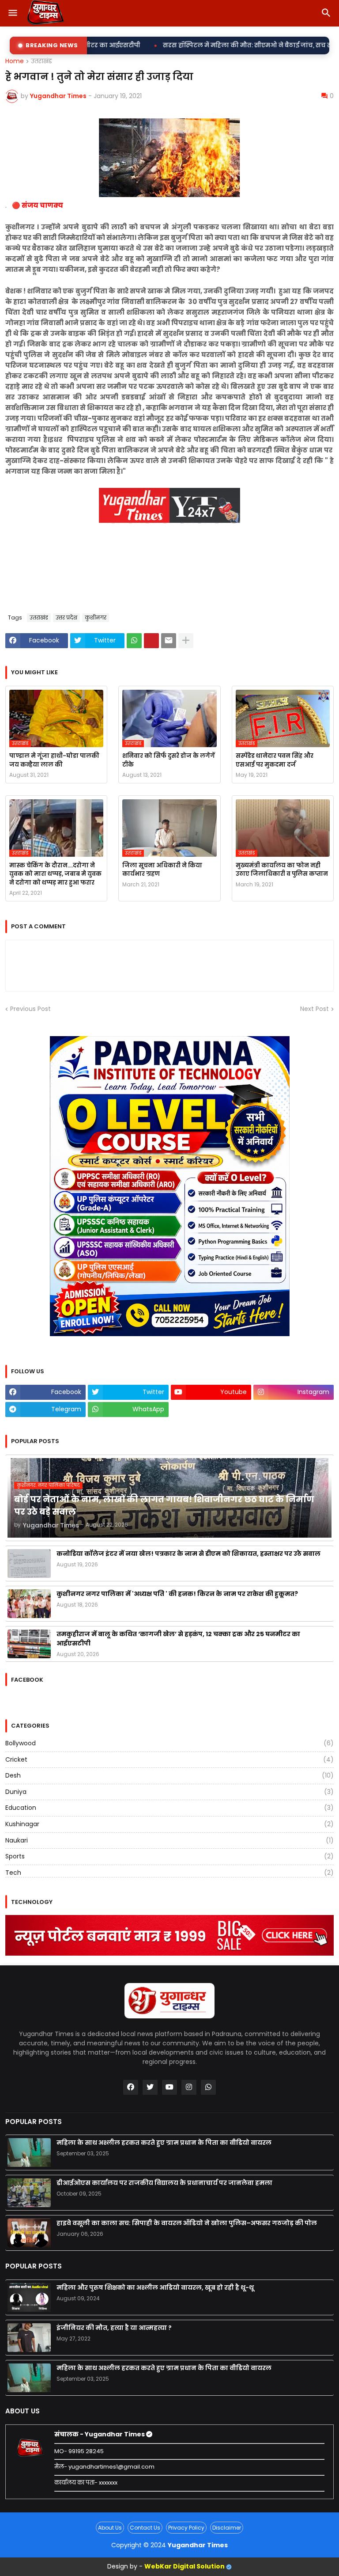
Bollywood (169, 1743)
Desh (169, 1775)
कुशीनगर (96, 617)
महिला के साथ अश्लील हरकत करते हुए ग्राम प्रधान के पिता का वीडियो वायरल (164, 2143)
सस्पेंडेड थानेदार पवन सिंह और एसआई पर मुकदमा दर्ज (275, 760)
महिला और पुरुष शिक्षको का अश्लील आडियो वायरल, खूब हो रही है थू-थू (155, 2287)
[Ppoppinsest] (151, 641)
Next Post (315, 1009)
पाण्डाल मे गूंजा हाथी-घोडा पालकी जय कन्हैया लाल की (54, 760)
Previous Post (30, 1009)
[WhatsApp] (134, 641)
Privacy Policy (186, 2528)
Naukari (169, 1840)
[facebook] (131, 2087)
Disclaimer (227, 2528)
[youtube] (169, 2087)
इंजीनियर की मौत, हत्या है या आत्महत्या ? (114, 2328)
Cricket (169, 1759)
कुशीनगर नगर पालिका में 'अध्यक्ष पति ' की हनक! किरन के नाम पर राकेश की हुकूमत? (177, 1594)
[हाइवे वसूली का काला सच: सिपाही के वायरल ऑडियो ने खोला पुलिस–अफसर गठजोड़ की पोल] (29, 2233)
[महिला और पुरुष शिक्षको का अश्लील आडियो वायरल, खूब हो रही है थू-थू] (29, 2297)
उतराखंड (41, 61)
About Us (110, 2528)
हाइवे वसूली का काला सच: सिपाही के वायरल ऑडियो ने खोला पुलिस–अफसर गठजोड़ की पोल (187, 2223)
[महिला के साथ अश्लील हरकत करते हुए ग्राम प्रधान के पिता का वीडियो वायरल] (29, 2152)
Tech (169, 1873)
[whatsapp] (208, 2087)
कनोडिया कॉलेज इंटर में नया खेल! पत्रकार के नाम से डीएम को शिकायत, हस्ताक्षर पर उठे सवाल (188, 1554)
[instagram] (189, 2087)
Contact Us (145, 2528)
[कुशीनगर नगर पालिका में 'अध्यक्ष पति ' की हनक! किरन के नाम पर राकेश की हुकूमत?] (29, 1604)
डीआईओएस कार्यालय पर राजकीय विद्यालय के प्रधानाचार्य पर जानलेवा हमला (164, 2183)
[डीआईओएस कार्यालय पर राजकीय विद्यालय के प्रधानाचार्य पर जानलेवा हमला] (29, 2193)
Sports (169, 1856)
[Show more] (186, 641)
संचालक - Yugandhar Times (100, 2434)
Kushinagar (169, 1824)
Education (169, 1808)
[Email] (169, 641)
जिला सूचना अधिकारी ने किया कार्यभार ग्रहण (162, 870)
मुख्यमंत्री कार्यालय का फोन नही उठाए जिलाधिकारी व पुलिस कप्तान (282, 870)
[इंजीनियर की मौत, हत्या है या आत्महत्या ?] (29, 2338)
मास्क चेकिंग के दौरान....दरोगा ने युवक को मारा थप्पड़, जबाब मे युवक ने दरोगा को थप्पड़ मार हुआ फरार (55, 874)
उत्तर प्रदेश (66, 617)
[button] (12, 13)
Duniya (169, 1792)
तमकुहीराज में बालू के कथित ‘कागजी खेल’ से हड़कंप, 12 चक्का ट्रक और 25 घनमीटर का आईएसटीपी (178, 1639)
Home (15, 61)
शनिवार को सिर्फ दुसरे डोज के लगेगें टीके (169, 760)
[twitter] (150, 2087)
